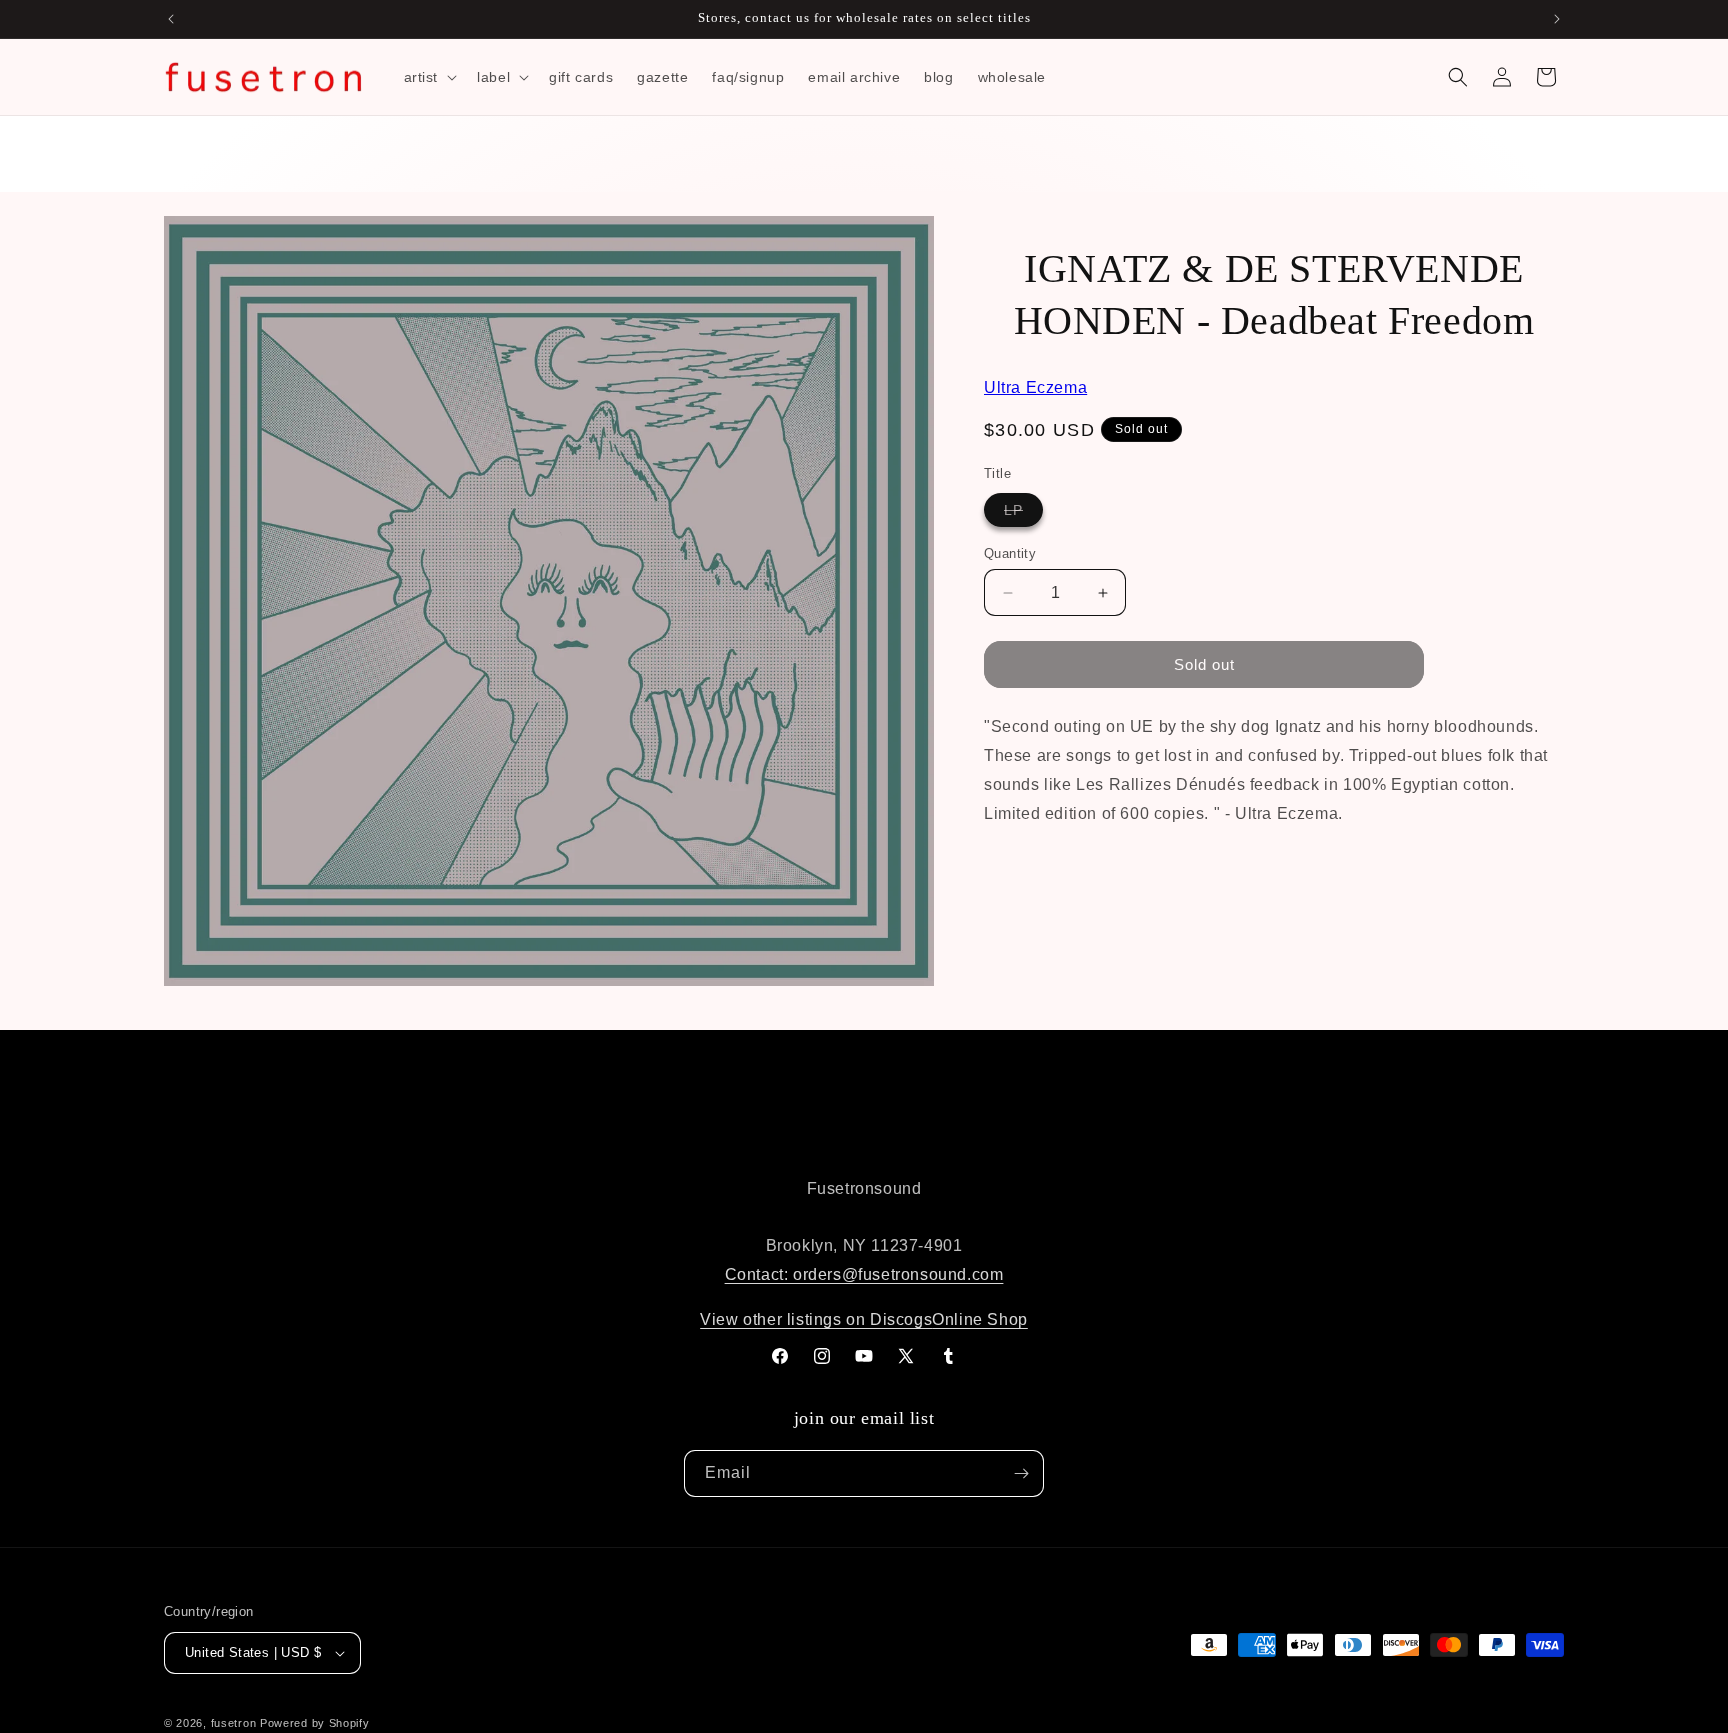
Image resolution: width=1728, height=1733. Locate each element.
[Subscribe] (1021, 1473)
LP (1023, 514)
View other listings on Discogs (816, 1319)
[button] (429, 77)
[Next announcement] (1557, 19)
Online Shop (980, 1319)
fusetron (234, 1723)
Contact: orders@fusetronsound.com (864, 1274)
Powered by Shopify (315, 1723)
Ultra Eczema (1035, 387)
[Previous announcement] (171, 19)
